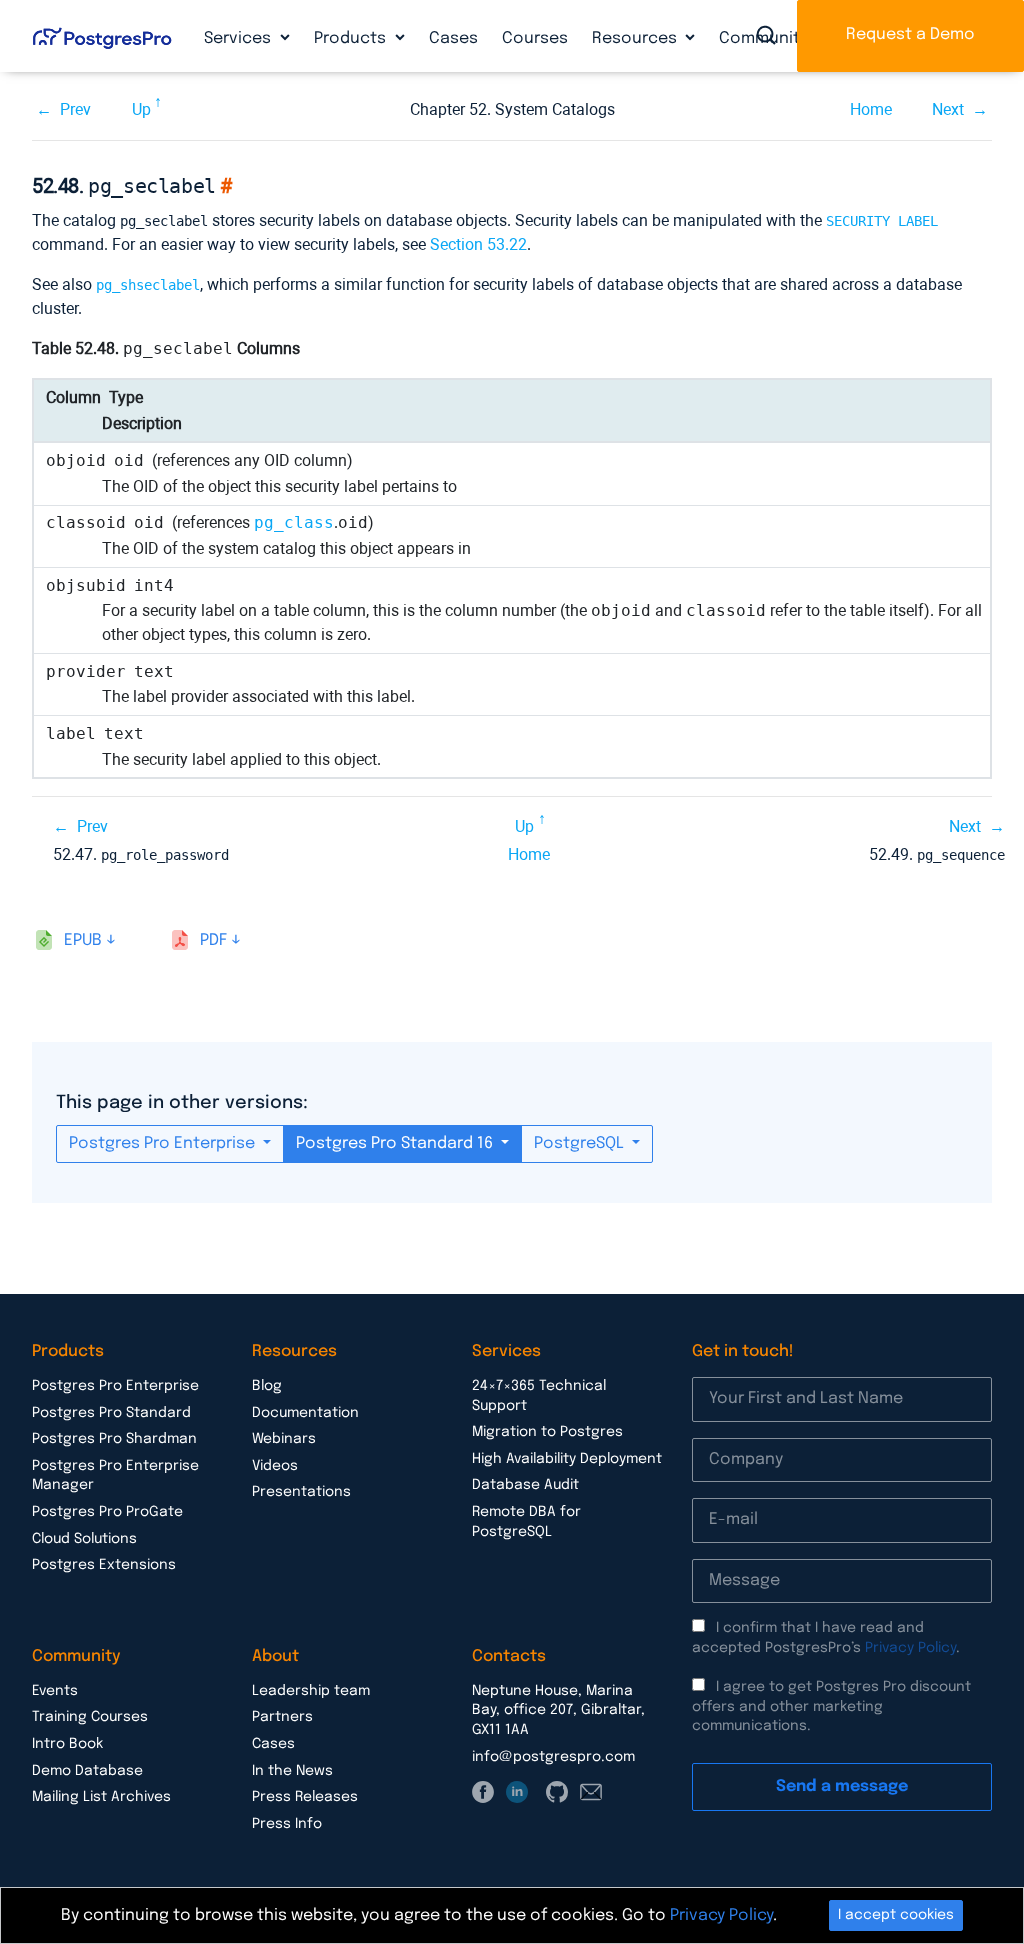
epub (83, 940)
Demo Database (87, 1771)
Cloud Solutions (84, 1539)
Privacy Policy (910, 1648)
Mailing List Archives (101, 1797)
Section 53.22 (478, 244)
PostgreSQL (581, 1143)
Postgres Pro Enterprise (164, 1143)
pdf (213, 940)
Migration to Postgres (547, 1432)
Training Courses (90, 1717)
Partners (282, 1717)
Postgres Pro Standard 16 (396, 1143)
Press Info (287, 1824)
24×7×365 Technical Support (539, 1396)
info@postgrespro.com (553, 1757)
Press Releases (305, 1797)
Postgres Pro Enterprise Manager (115, 1476)
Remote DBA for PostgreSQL (526, 1522)
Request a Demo (910, 34)
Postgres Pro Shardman (114, 1439)
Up (141, 109)
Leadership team (311, 1691)
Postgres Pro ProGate (107, 1512)
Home (871, 109)
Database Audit (525, 1485)
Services (239, 38)
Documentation (305, 1413)
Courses (535, 38)
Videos (275, 1466)
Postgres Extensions (104, 1565)
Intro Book (67, 1744)
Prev (75, 109)
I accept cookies (896, 1915)
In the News (292, 1771)
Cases (453, 38)
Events (55, 1691)
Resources (636, 38)
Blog (267, 1386)
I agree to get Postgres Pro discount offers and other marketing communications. (831, 1706)
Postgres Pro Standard (111, 1413)
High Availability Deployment (567, 1459)
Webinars (284, 1439)
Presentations (301, 1492)
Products (352, 38)
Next (948, 109)
